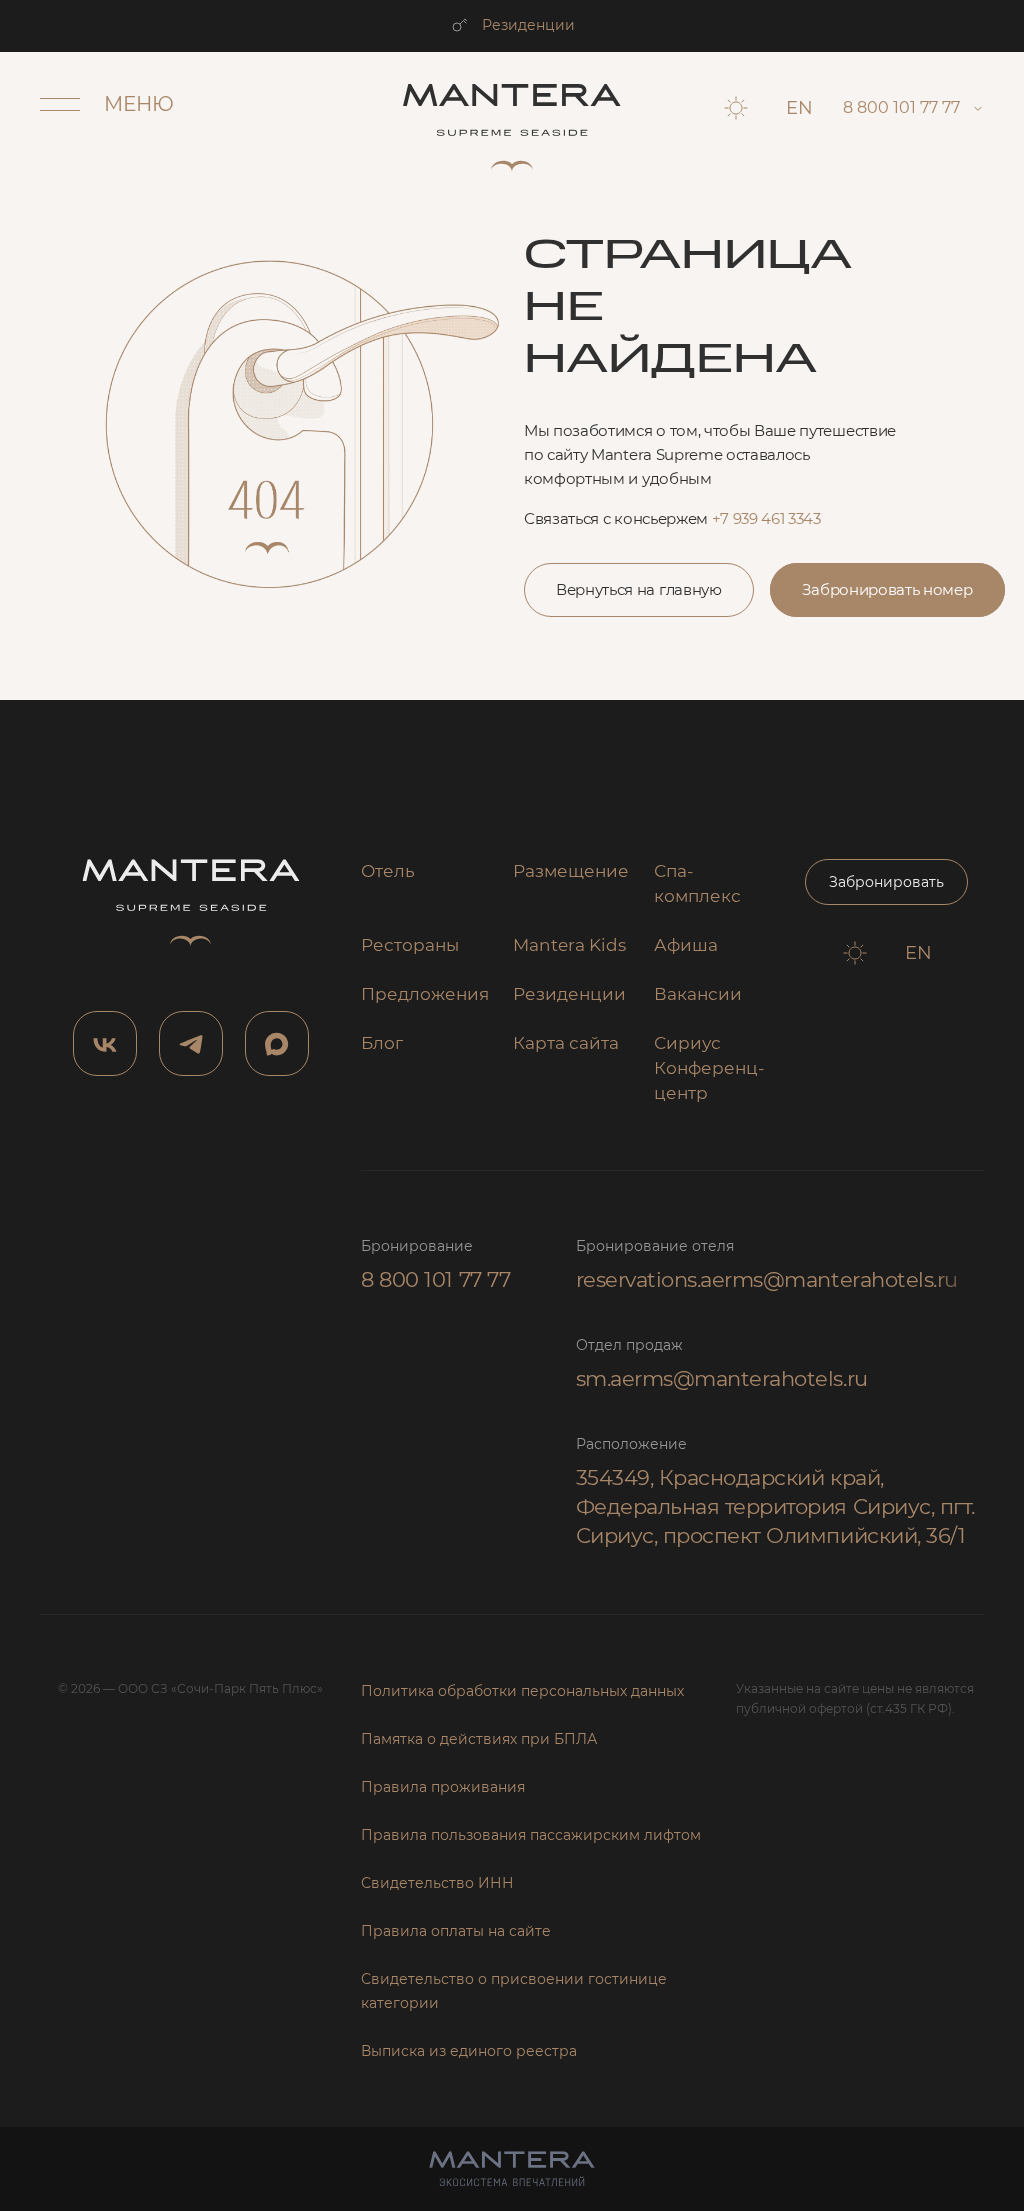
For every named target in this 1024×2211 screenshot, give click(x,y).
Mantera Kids (569, 945)
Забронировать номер (887, 589)
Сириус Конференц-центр (709, 1068)
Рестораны (410, 945)
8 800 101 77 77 (435, 1279)
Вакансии (698, 994)
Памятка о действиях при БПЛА (479, 1739)
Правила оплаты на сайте (456, 1931)
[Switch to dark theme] (736, 108)
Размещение (571, 871)
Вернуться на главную (639, 589)
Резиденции (528, 25)
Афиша (686, 945)
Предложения (425, 994)
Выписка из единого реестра (469, 2051)
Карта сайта (566, 1043)
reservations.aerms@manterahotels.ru (767, 1279)
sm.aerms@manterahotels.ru (722, 1378)
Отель (388, 871)
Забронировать (886, 882)
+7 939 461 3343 (766, 518)
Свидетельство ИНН (437, 1883)
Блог (382, 1043)
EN (799, 108)
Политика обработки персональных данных (522, 1691)
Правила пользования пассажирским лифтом (531, 1835)
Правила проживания (443, 1787)
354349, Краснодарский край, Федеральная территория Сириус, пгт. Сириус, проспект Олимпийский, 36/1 (775, 1506)
